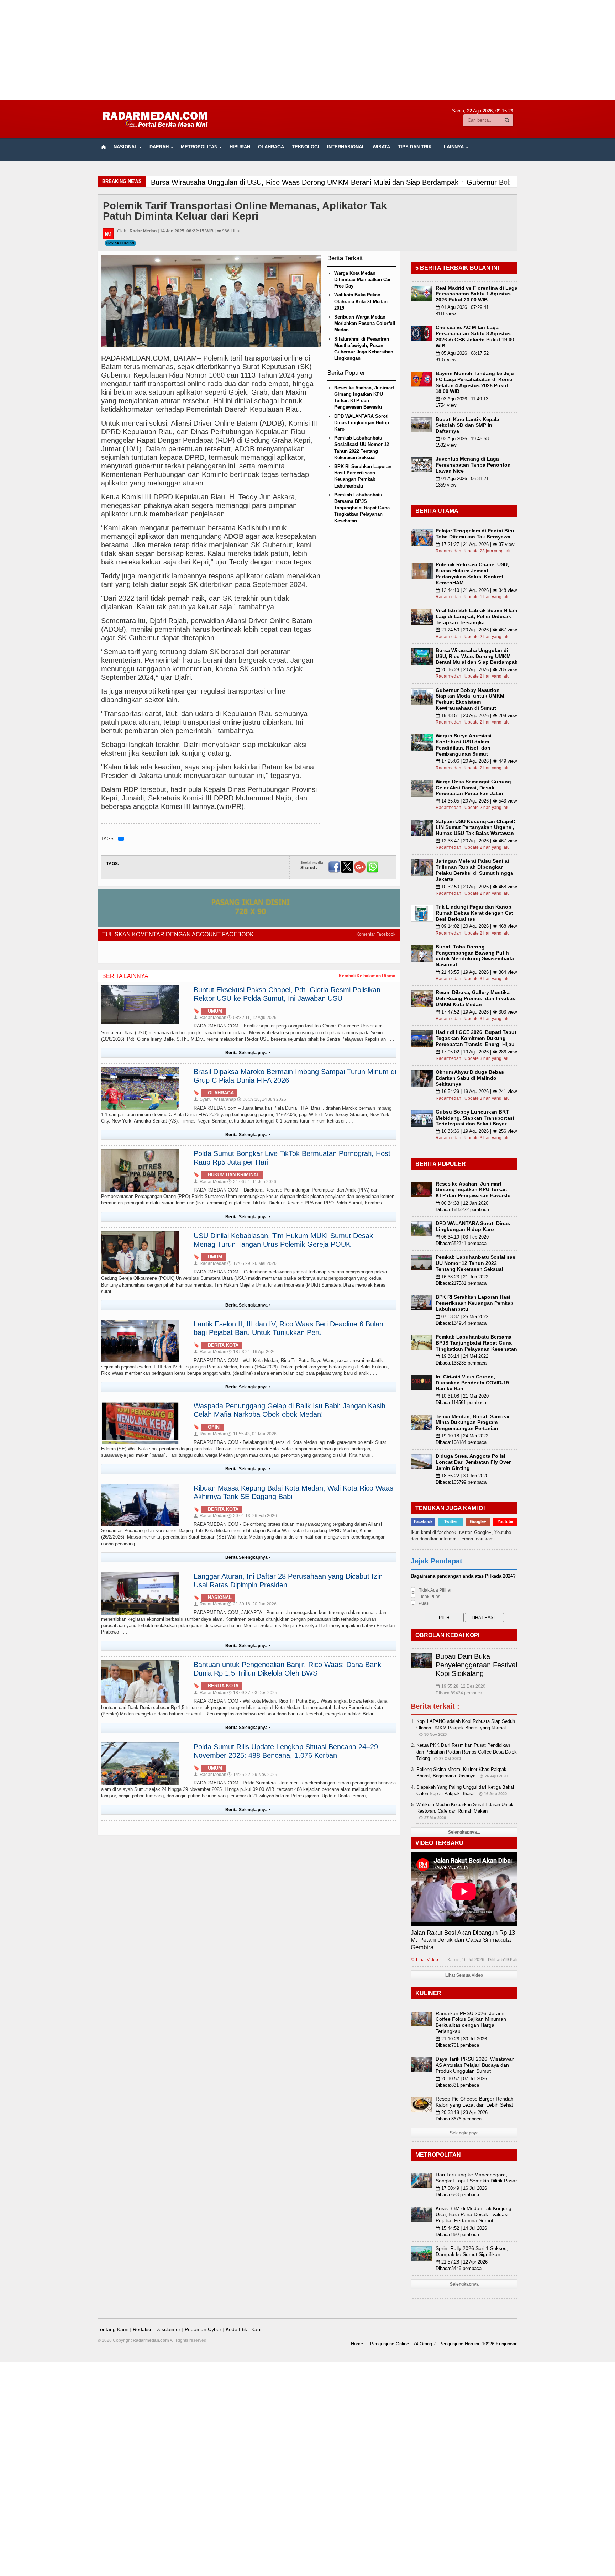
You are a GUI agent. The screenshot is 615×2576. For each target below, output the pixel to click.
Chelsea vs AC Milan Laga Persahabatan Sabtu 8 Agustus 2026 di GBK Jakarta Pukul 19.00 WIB (475, 336)
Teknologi (306, 147)
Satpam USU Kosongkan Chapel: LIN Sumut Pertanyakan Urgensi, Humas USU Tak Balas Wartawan (475, 827)
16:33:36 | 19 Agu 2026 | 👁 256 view (476, 1131)
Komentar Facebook (376, 934)
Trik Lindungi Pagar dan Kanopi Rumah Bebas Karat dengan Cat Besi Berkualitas (474, 913)
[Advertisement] (307, 50)
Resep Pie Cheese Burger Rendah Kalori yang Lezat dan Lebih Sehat (475, 2102)
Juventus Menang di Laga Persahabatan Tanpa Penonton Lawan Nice (473, 465)
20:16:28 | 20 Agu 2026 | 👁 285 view (476, 670)
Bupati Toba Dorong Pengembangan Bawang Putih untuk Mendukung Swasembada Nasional (475, 956)
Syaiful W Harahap (215, 1099)
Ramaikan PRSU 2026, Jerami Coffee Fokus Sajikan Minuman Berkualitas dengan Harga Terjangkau (471, 2022)
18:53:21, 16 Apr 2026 (252, 1352)
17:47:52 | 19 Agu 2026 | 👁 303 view (476, 1012)
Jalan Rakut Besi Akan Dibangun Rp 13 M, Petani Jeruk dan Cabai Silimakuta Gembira (463, 1940)
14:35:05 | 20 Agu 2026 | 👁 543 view (476, 801)
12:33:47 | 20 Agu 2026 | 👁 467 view (476, 841)
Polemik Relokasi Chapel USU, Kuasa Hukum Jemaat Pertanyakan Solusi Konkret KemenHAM (472, 573)
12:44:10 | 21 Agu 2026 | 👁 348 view (476, 590)
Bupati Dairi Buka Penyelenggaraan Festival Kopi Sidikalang (476, 1665)
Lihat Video (424, 1960)
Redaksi (142, 2329)
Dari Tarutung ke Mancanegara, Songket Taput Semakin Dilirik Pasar (476, 2178)
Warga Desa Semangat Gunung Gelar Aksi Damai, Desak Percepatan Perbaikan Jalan (473, 788)
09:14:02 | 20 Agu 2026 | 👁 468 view (476, 926)
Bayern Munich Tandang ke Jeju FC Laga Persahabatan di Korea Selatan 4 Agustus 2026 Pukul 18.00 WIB (475, 382)
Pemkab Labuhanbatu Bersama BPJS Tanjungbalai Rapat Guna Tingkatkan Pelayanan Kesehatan (362, 508)
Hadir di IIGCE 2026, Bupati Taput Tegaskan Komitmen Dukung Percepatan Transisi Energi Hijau (476, 1038)
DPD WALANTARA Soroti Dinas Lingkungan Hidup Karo (362, 423)
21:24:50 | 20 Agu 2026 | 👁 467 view (476, 630)
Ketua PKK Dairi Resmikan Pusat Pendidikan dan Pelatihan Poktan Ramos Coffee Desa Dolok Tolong (467, 1752)
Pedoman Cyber (203, 2329)
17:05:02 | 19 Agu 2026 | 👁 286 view (476, 1052)
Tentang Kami (113, 2329)
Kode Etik (236, 2329)
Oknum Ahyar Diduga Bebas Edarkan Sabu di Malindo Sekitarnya (470, 1078)
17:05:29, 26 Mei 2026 (252, 1263)
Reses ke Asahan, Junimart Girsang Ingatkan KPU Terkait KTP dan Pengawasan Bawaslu (473, 1190)
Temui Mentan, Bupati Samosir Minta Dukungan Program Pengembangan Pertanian (473, 1423)
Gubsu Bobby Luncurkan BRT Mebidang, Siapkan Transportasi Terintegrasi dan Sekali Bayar (475, 1118)
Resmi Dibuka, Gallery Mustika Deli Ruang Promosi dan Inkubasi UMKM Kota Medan (476, 998)
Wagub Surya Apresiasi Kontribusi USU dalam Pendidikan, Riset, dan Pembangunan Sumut (464, 745)
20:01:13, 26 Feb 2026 (252, 1516)
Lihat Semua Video (464, 1975)
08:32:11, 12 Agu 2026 (252, 1018)
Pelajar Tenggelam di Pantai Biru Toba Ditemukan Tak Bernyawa (475, 534)
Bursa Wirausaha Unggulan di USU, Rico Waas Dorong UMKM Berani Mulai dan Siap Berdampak (477, 656)
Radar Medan (210, 1018)
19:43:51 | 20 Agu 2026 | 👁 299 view (476, 716)
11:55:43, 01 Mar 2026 (252, 1434)
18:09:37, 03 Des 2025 (252, 1693)
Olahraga (271, 147)
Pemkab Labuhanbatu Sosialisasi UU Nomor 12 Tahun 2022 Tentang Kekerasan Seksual (476, 1263)
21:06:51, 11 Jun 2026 (252, 1182)
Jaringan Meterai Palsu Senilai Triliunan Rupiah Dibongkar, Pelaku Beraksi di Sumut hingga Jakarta (474, 870)
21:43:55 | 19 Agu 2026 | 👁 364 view (476, 972)
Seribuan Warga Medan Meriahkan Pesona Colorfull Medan (365, 323)
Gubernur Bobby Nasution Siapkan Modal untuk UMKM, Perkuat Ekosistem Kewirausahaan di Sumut (471, 699)
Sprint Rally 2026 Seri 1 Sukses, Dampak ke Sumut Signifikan (472, 2251)
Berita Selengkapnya (248, 1053)
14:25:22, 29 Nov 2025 (252, 1775)
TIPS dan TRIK (415, 147)
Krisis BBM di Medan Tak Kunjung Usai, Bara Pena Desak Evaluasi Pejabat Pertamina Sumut (474, 2214)
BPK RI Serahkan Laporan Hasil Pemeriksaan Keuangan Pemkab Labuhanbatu (475, 1303)
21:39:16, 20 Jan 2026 (252, 1604)
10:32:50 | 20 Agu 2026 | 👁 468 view (476, 887)
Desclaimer (168, 2329)
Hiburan (240, 147)
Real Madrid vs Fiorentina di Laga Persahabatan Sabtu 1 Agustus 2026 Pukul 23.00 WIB (477, 294)
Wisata (381, 147)
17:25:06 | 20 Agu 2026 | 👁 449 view (476, 761)
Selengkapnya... (464, 1832)
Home (357, 2344)
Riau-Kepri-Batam (120, 243)
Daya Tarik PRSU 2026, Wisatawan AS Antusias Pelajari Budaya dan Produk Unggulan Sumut (475, 2065)
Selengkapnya (464, 2133)
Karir (257, 2329)
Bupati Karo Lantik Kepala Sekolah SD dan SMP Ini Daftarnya (467, 425)
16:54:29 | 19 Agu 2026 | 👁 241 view (476, 1091)
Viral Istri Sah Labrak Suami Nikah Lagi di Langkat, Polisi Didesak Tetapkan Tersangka (477, 616)
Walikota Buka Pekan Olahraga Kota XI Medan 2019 (361, 301)
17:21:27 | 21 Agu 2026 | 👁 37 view (475, 544)
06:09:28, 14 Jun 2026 (262, 1099)
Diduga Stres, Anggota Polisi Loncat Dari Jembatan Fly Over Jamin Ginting (473, 1462)
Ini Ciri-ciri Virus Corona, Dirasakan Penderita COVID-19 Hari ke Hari (472, 1383)
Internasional (346, 147)
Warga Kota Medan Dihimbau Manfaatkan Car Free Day (362, 280)
